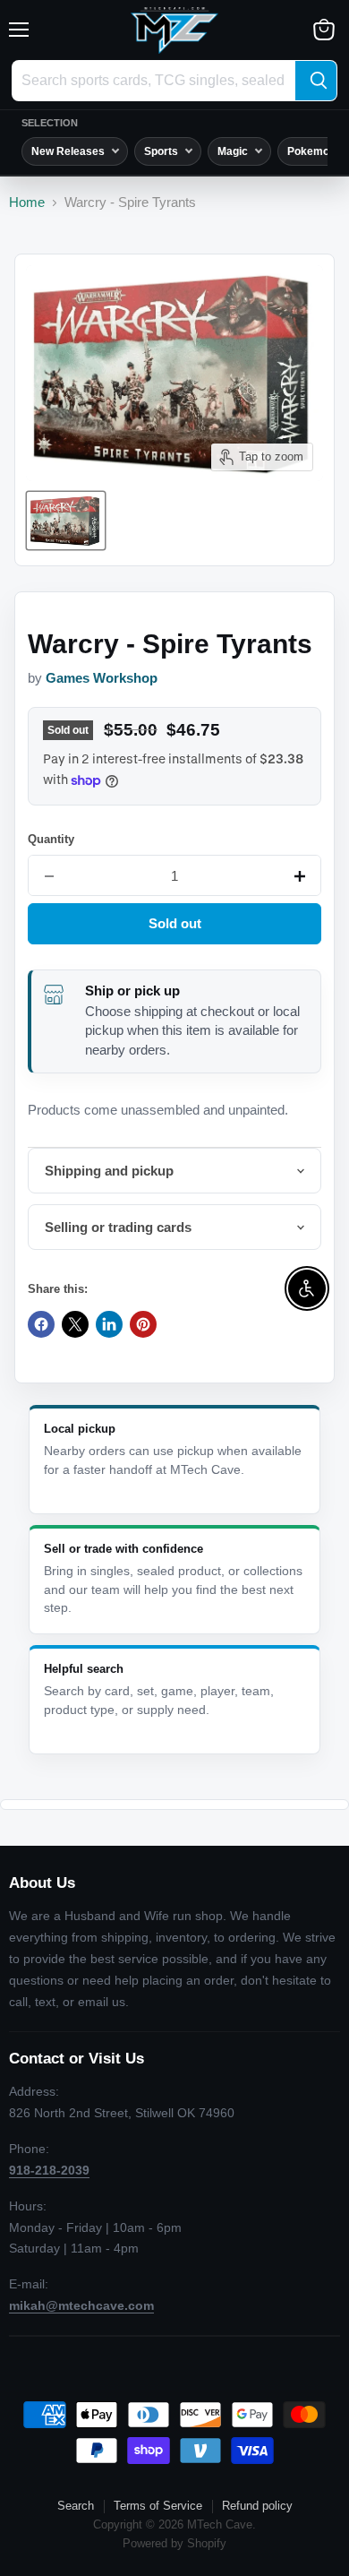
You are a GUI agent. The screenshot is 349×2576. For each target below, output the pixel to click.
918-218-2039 (49, 2170)
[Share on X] (75, 1324)
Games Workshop (102, 678)
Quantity (51, 839)
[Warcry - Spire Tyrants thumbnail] (66, 521)
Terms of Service (158, 2506)
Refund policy (257, 2506)
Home (27, 202)
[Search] (316, 81)
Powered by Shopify (174, 2543)
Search (76, 2506)
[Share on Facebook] (41, 1324)
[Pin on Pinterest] (143, 1324)
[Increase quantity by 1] (300, 876)
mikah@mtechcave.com (81, 2305)
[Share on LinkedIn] (109, 1324)
